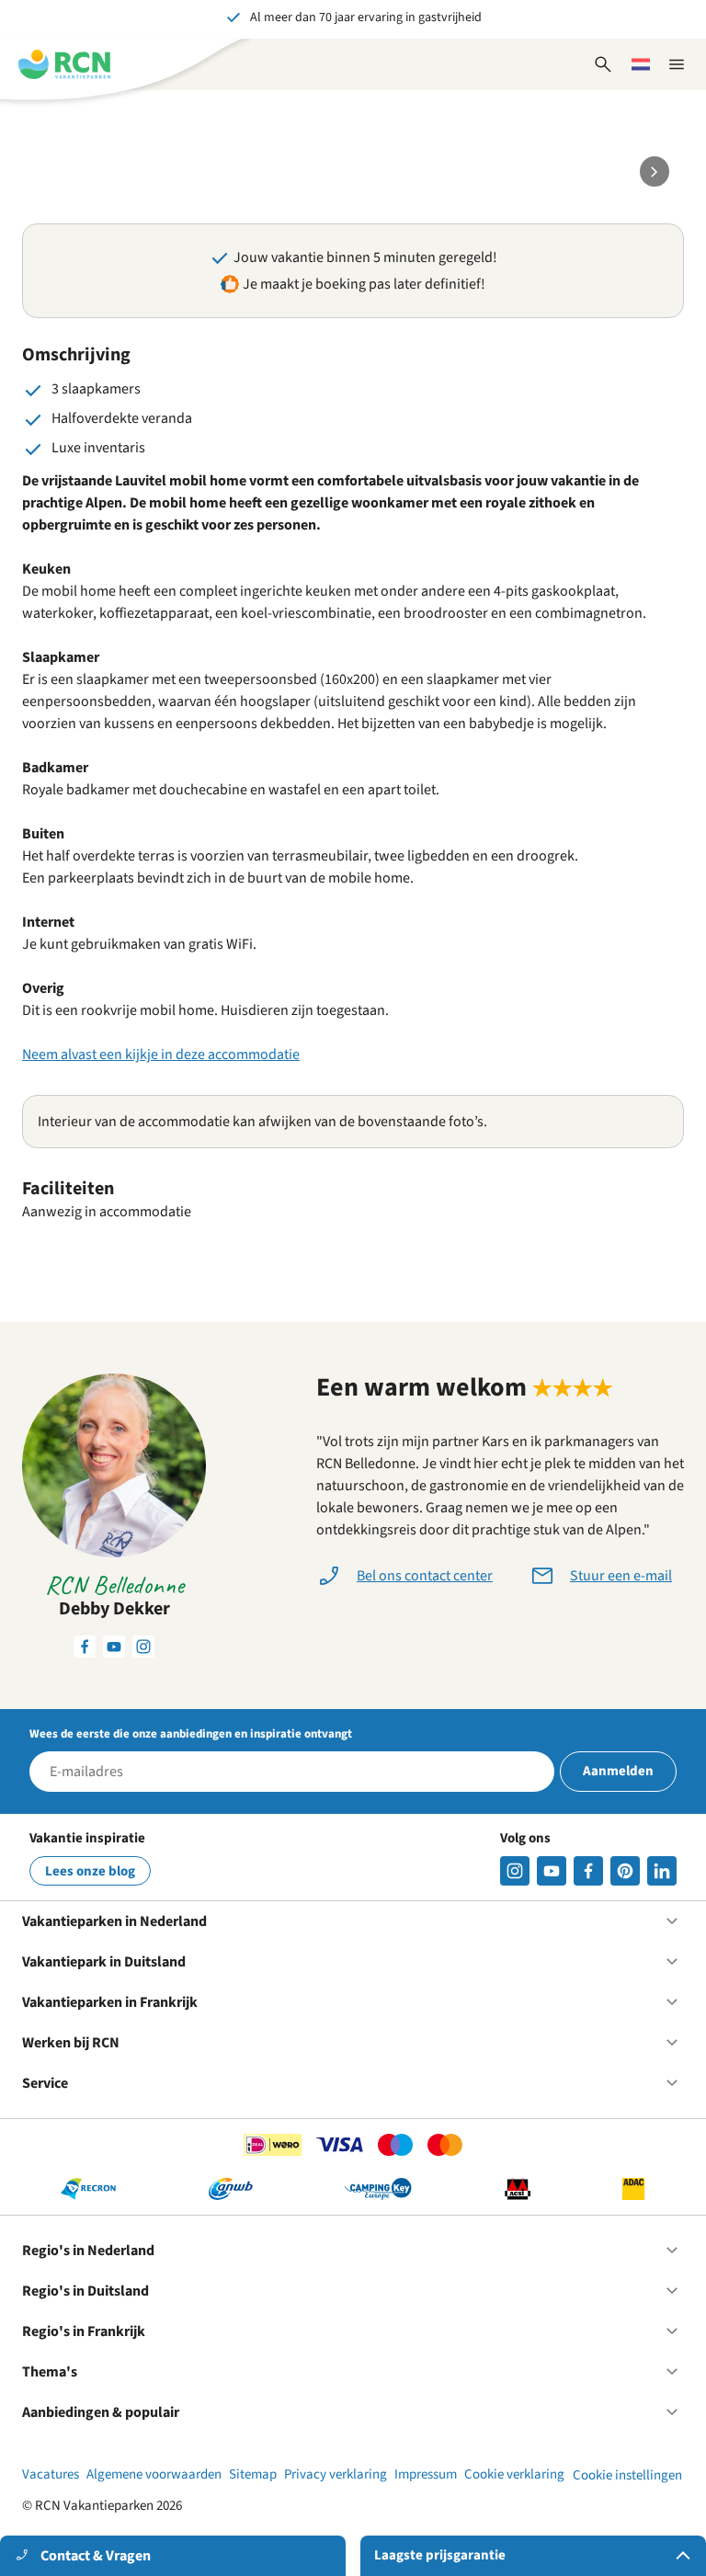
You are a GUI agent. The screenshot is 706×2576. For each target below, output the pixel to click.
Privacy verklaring (336, 2474)
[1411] (588, 1871)
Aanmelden (618, 1771)
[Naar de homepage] (64, 64)
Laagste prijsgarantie (440, 2555)
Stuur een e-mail (621, 1576)
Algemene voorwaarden (154, 2474)
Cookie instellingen (627, 2475)
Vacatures (51, 2474)
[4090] (625, 1871)
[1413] (515, 1871)
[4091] (662, 1871)
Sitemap (253, 2474)
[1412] (552, 1871)
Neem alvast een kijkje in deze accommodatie (161, 1054)
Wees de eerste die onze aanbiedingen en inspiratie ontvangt (191, 1734)
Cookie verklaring (514, 2474)
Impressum (426, 2474)
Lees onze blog (90, 1871)
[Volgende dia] (655, 171)
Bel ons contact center (425, 1576)
